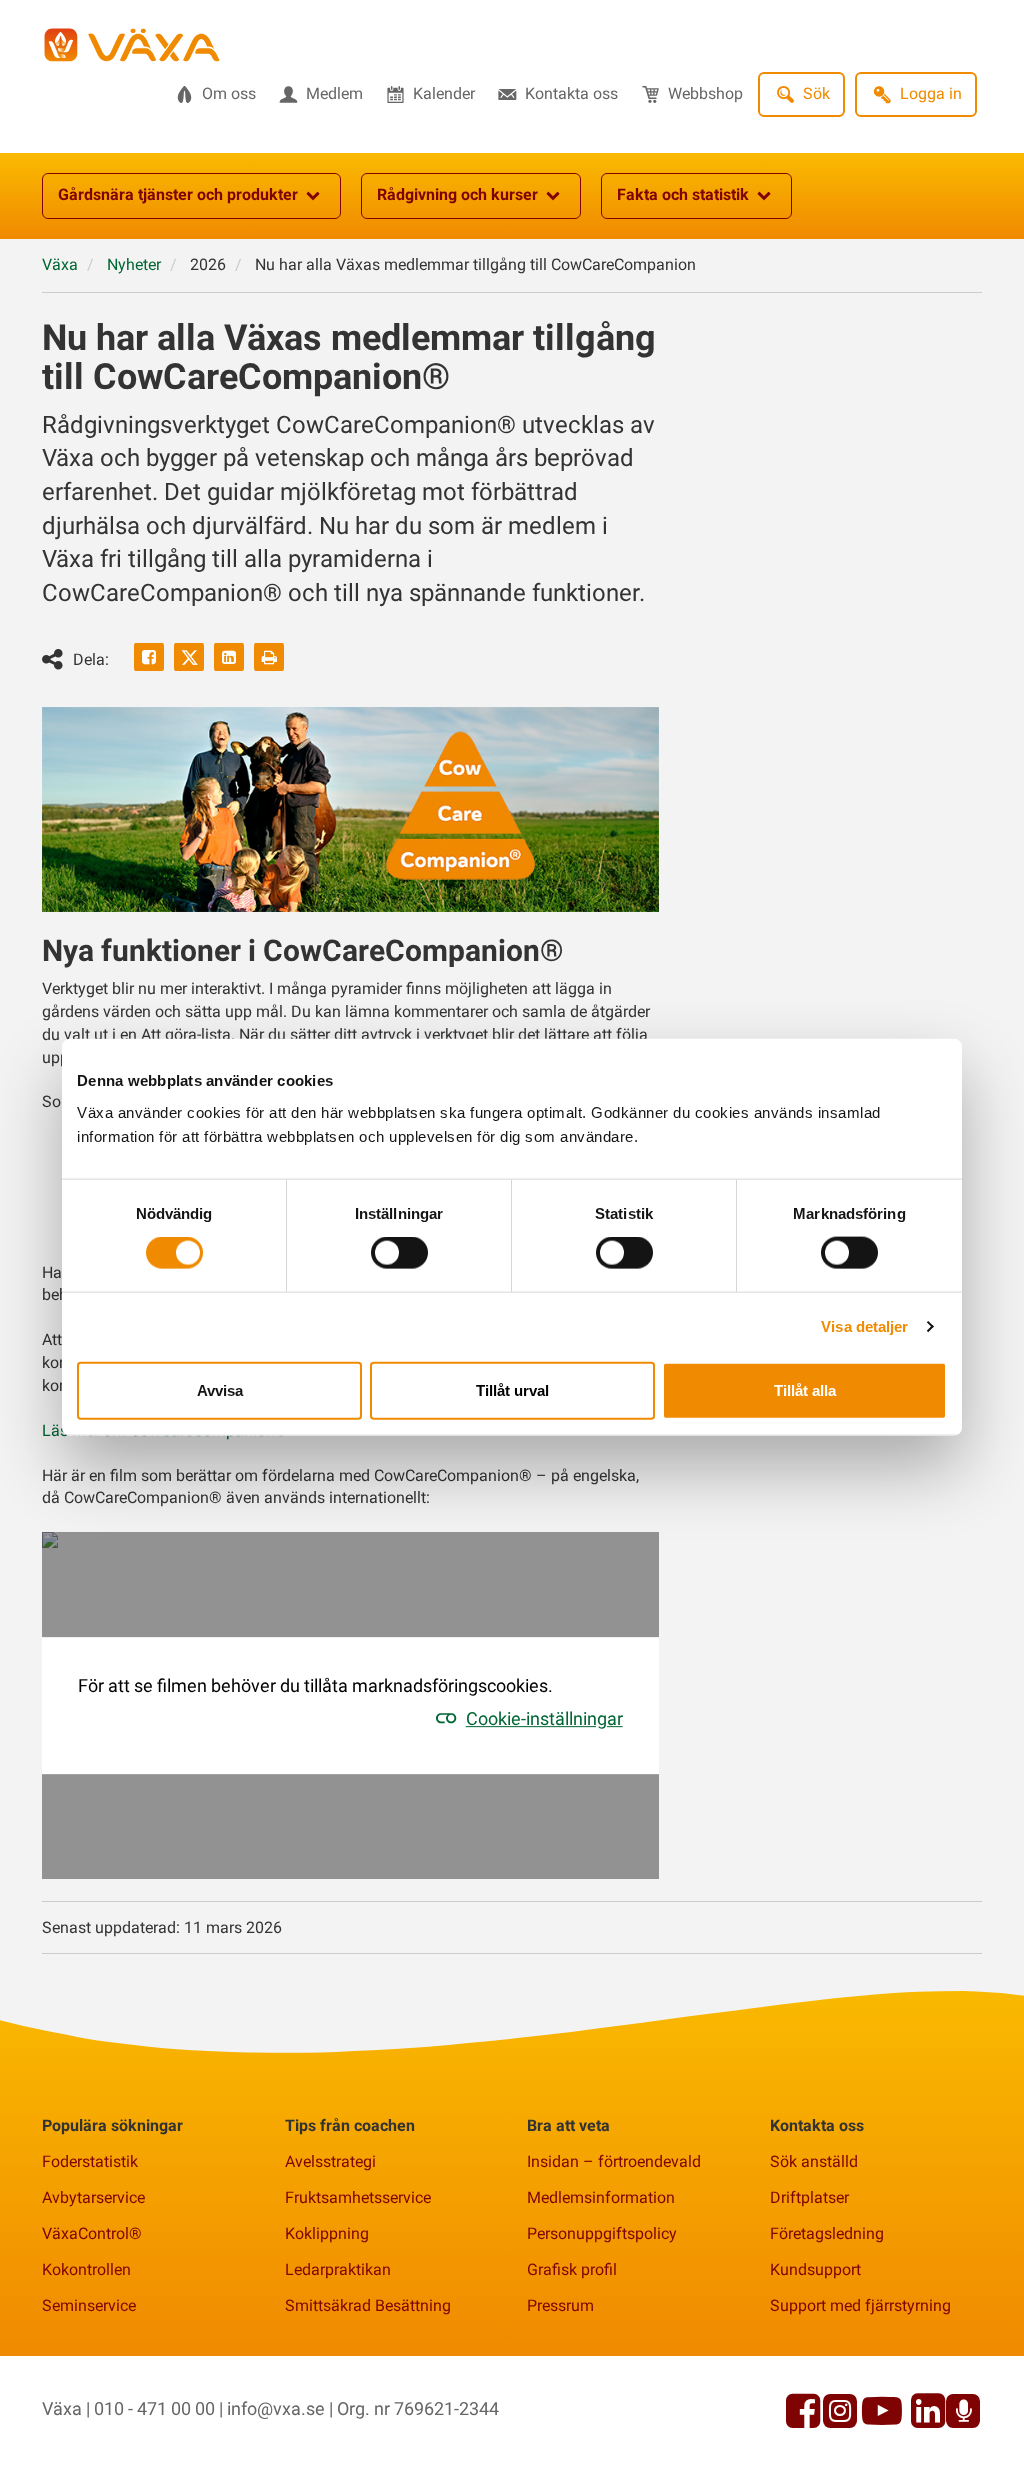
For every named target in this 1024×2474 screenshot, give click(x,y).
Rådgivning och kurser (457, 194)
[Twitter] (189, 657)
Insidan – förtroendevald (614, 2161)
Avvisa (220, 1389)
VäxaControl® (92, 2233)
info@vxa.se (276, 2408)
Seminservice (89, 2305)
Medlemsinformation (601, 2197)
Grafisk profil (572, 2269)
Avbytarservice (93, 2197)
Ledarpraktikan (338, 2269)
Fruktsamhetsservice (358, 2197)
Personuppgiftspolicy (602, 2233)
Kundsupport (815, 2269)
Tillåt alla (805, 1389)
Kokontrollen (86, 2269)
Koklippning (327, 2233)
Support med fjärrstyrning (860, 2305)
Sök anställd (814, 2161)
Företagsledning (827, 2233)
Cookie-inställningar (544, 1718)
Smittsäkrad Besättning (368, 2305)
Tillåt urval (512, 1389)
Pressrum (560, 2305)
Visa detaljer (864, 1326)
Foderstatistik (90, 2161)
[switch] (399, 1253)
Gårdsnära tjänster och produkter (178, 194)
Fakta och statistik (683, 194)
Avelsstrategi (330, 2161)
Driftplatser (809, 2197)
